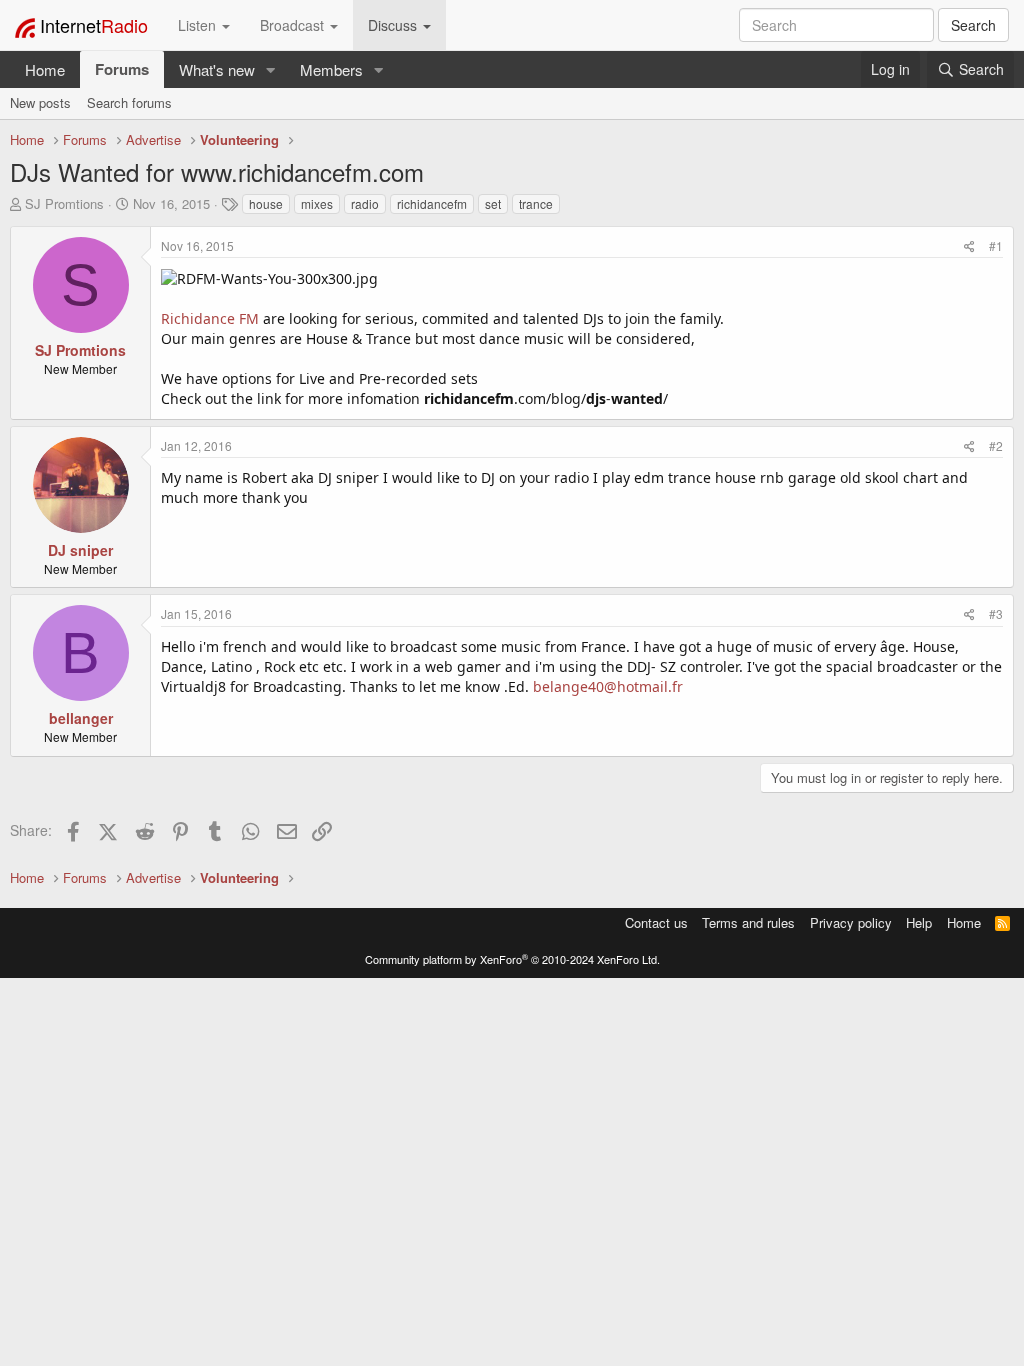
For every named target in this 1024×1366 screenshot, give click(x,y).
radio (365, 203)
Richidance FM (210, 318)
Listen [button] (199, 25)
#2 (996, 445)
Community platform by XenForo (512, 959)
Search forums (129, 102)
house (266, 203)
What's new (217, 69)
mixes (317, 203)
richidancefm (432, 203)
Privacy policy (851, 922)
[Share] (969, 245)
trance (536, 203)
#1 (996, 245)
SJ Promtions (64, 203)
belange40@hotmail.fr (608, 686)
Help (919, 922)
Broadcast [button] (294, 25)
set (493, 203)
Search (973, 25)
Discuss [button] (394, 25)
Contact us (656, 922)
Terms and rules (748, 922)
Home (45, 69)
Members (331, 69)
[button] (271, 69)
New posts (40, 102)
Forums (122, 69)
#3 (996, 613)
